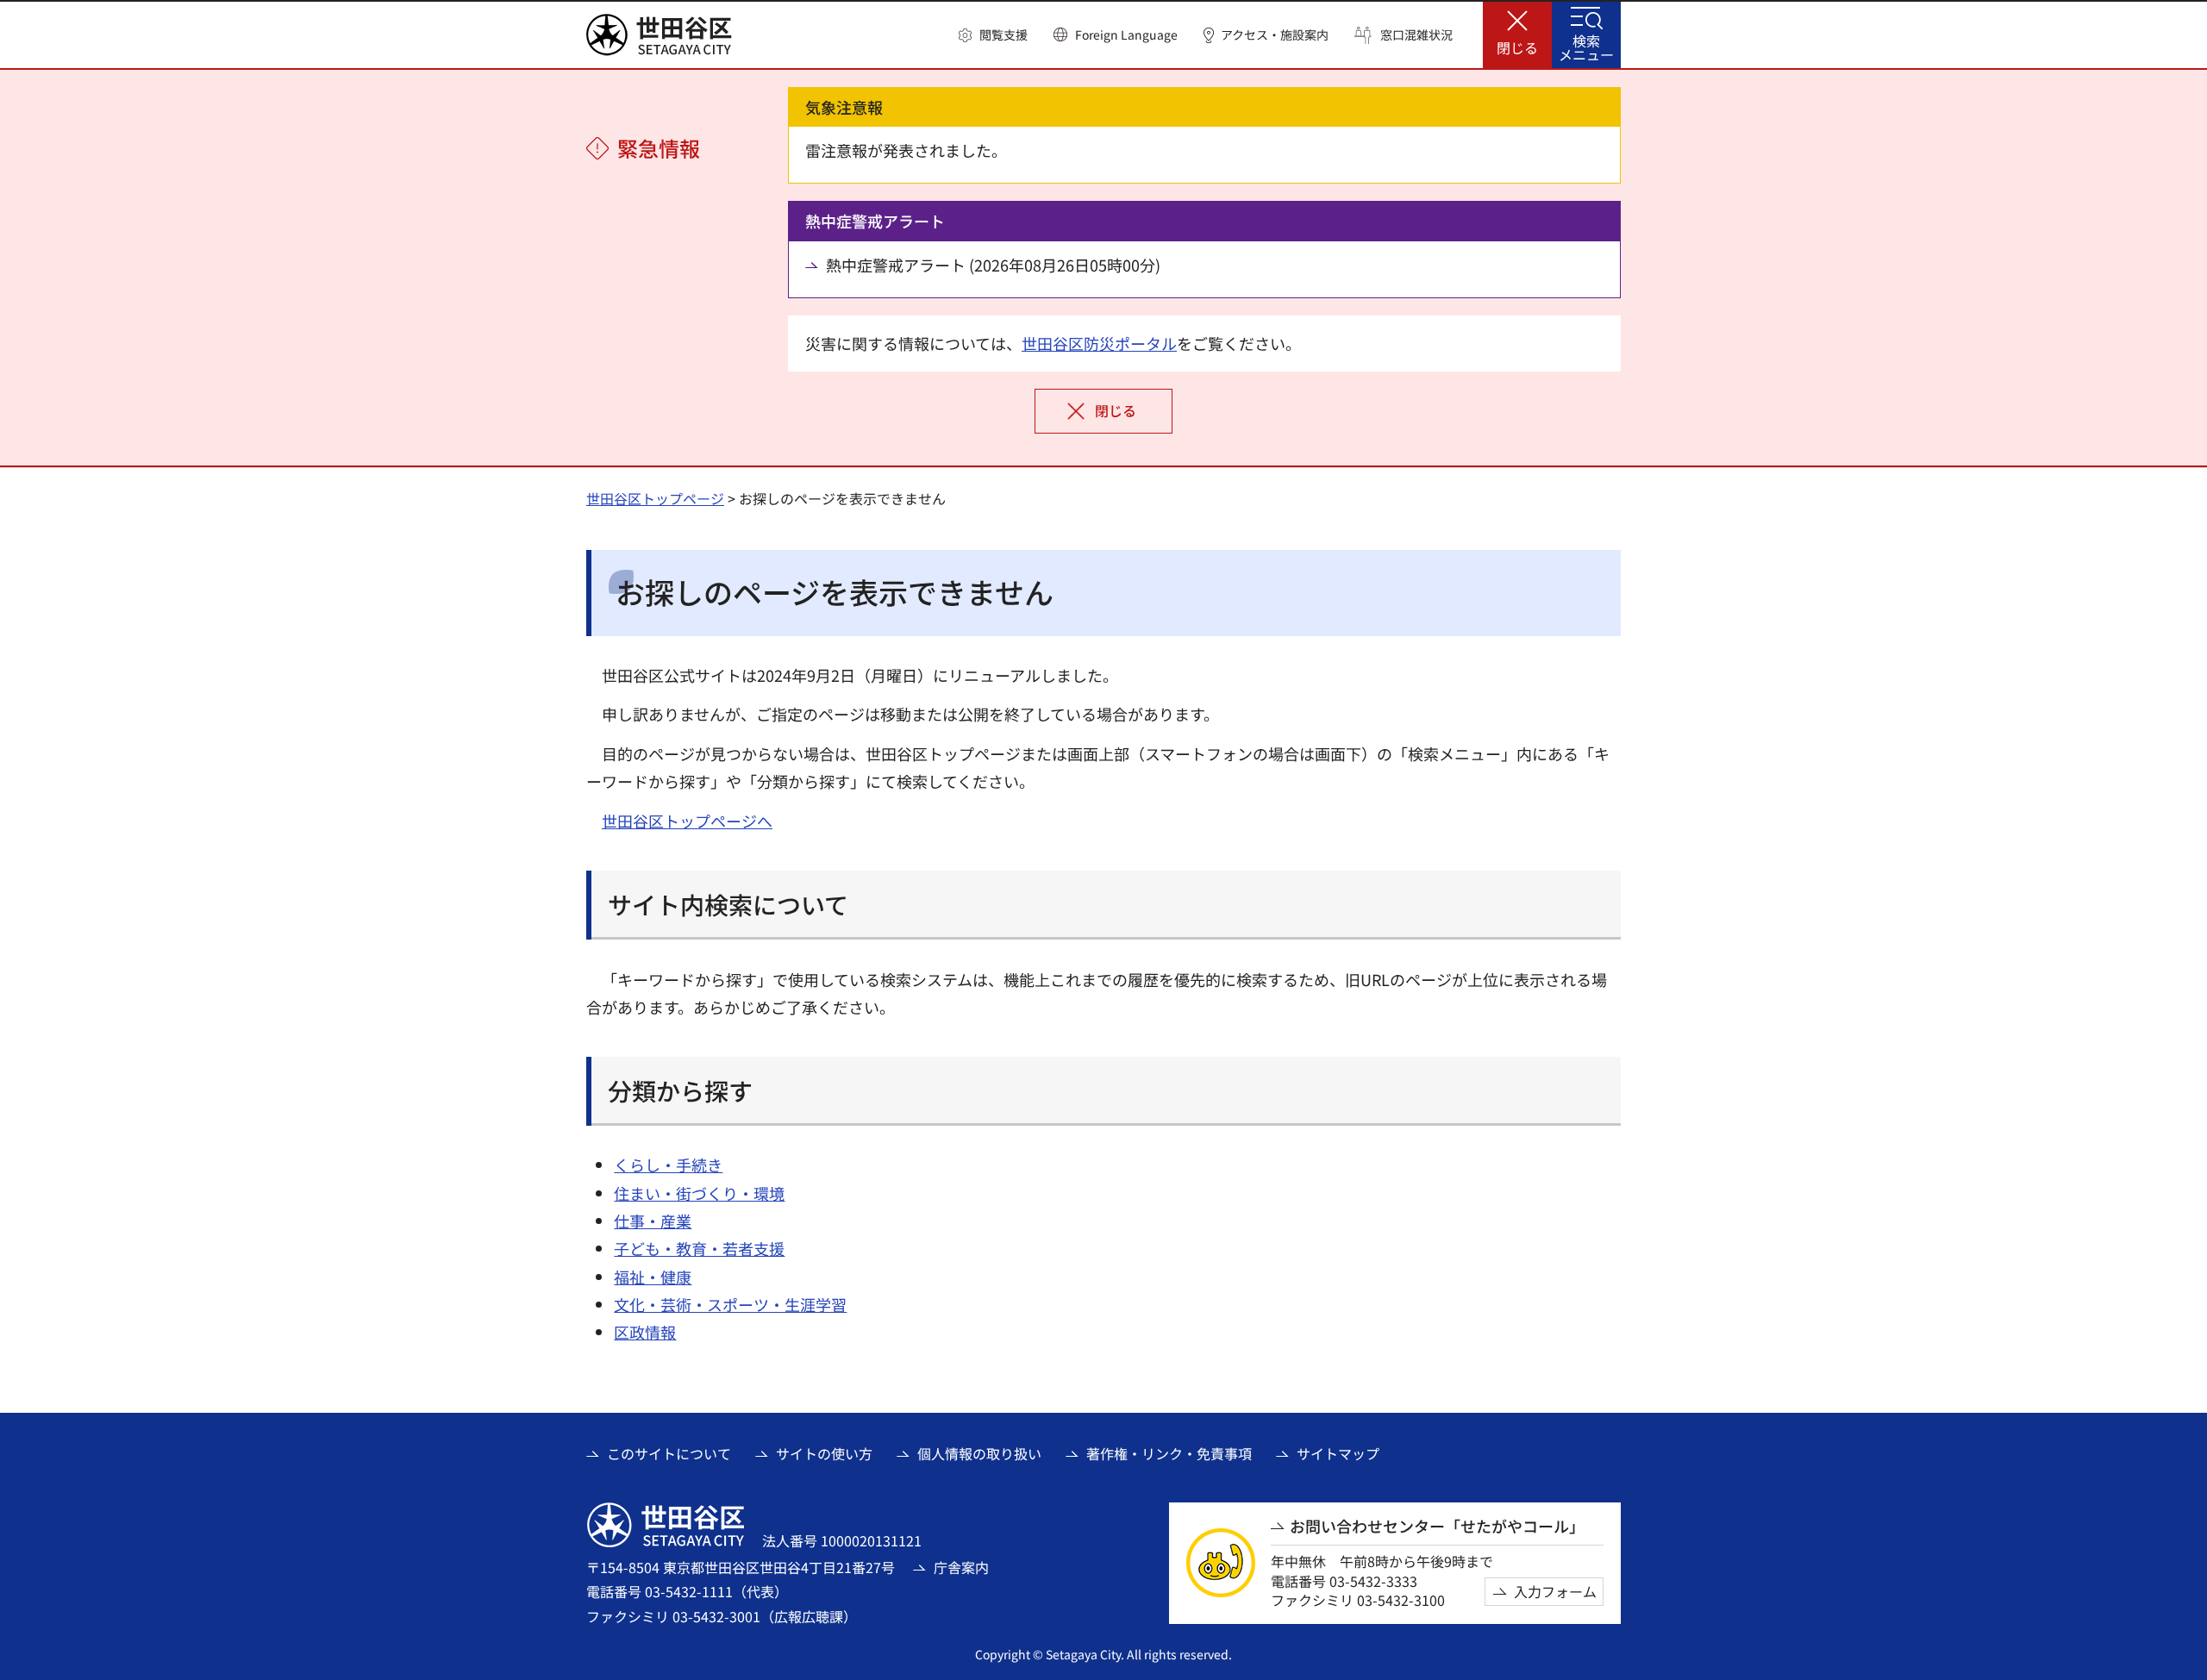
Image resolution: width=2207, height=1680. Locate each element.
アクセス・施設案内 (1275, 35)
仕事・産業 (653, 1221)
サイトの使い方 (824, 1453)
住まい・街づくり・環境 (699, 1193)
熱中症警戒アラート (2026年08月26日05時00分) (993, 265)
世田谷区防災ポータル (1099, 343)
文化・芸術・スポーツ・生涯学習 (730, 1304)
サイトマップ (1338, 1453)
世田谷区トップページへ (687, 821)
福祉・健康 (653, 1277)
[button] (993, 35)
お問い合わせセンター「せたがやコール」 (1437, 1526)
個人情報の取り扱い (979, 1453)
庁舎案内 (961, 1567)
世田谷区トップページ (655, 498)
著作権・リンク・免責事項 (1169, 1453)
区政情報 (645, 1332)
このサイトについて (669, 1453)
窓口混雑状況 (1416, 35)
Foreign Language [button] (1126, 34)
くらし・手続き (668, 1165)
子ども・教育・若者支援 (699, 1248)
